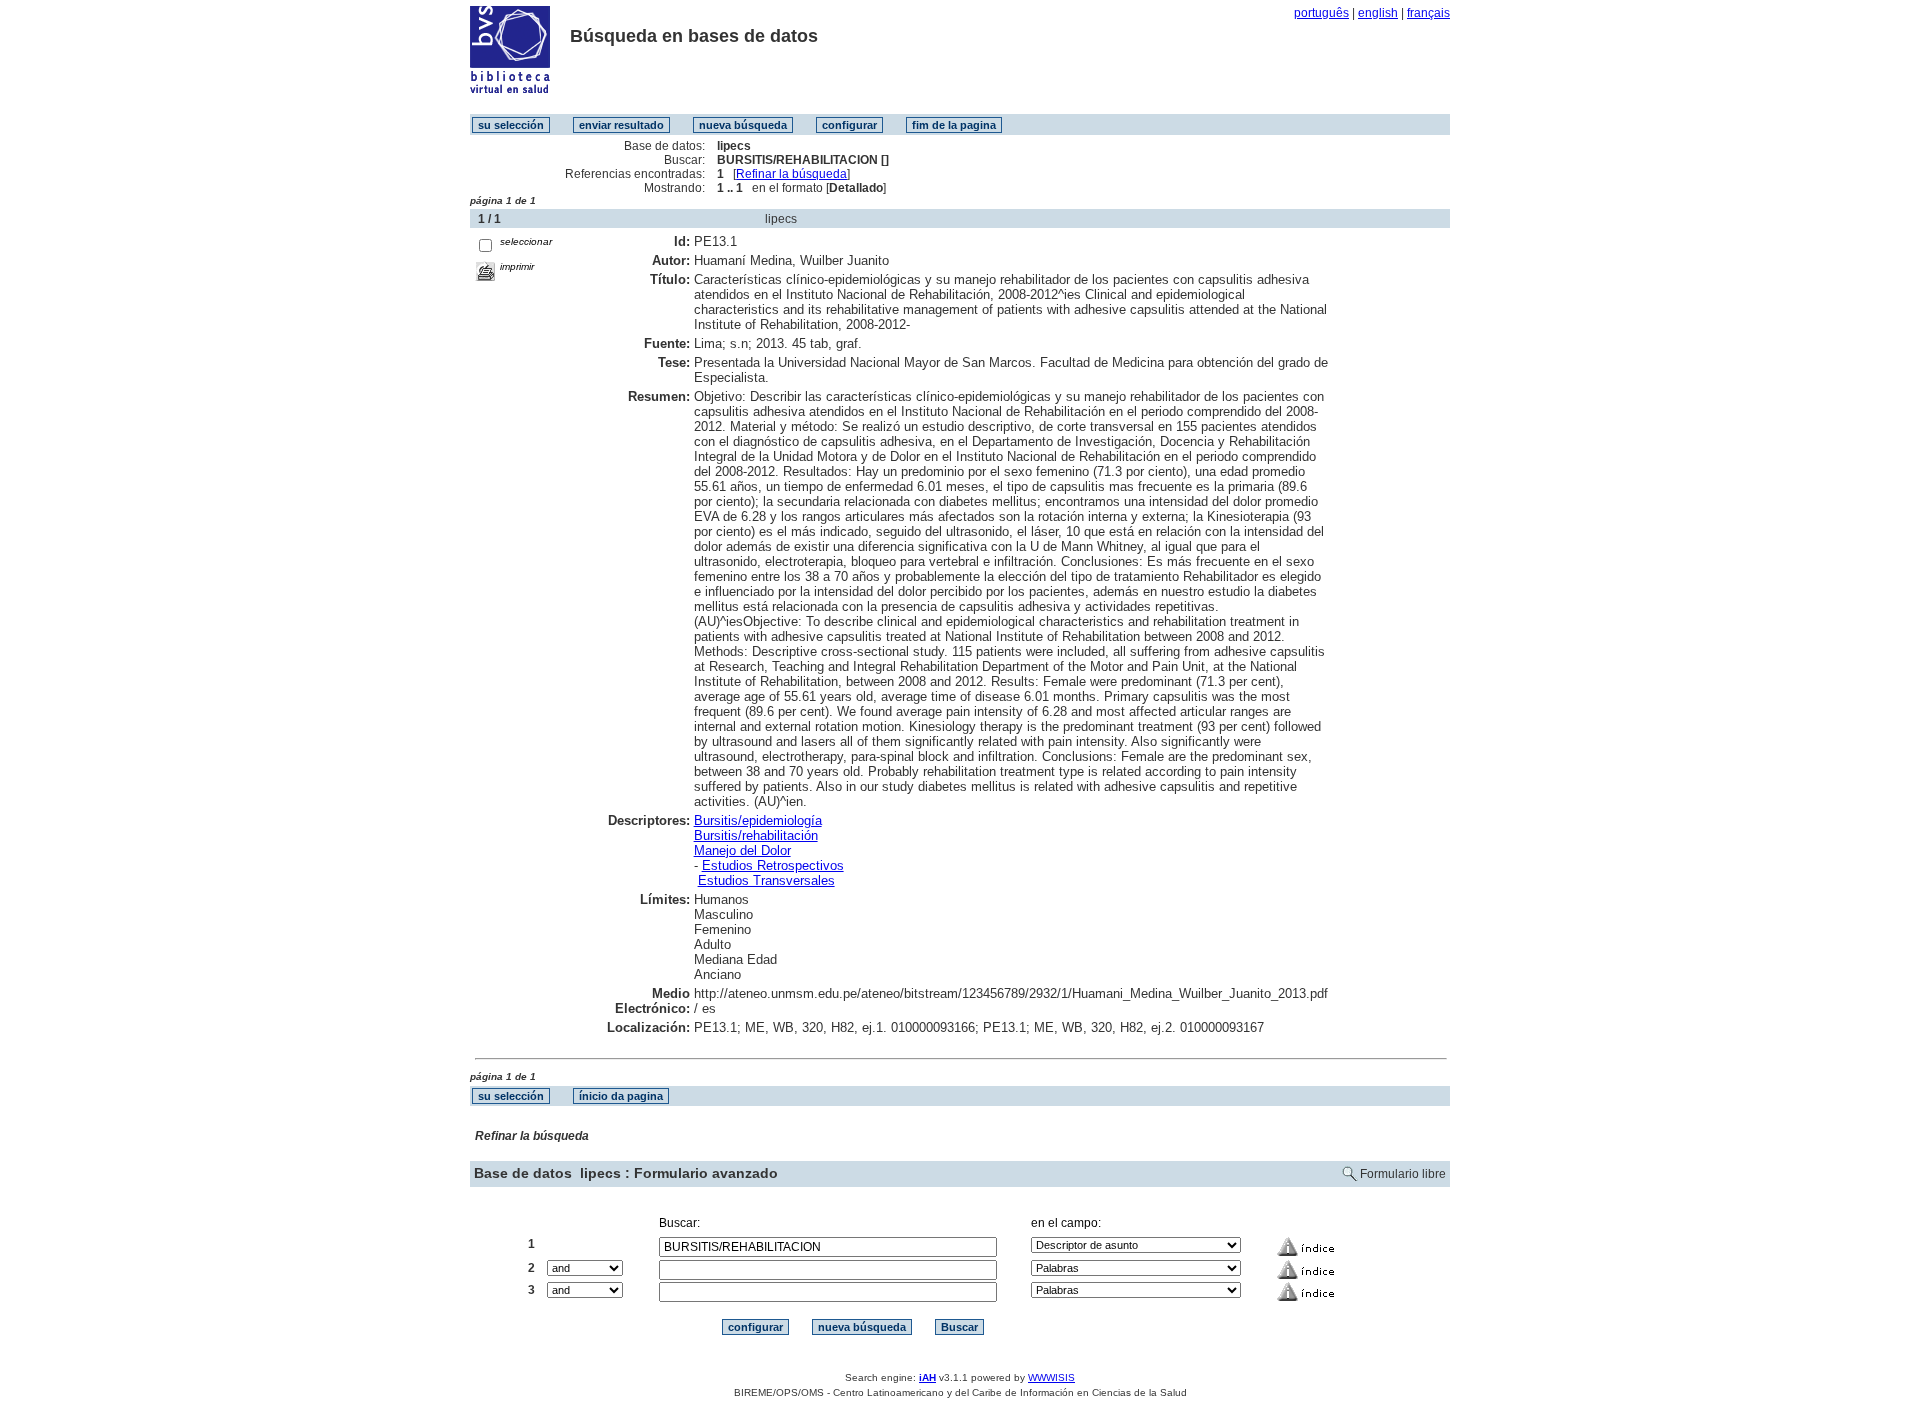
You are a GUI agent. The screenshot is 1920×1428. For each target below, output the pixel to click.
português (1321, 13)
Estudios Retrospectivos (773, 865)
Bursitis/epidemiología (758, 820)
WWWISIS (1051, 1377)
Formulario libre (1403, 1174)
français (1428, 13)
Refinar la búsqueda (791, 174)
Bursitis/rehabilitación (756, 835)
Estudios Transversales (766, 880)
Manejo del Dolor (742, 850)
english (1378, 13)
